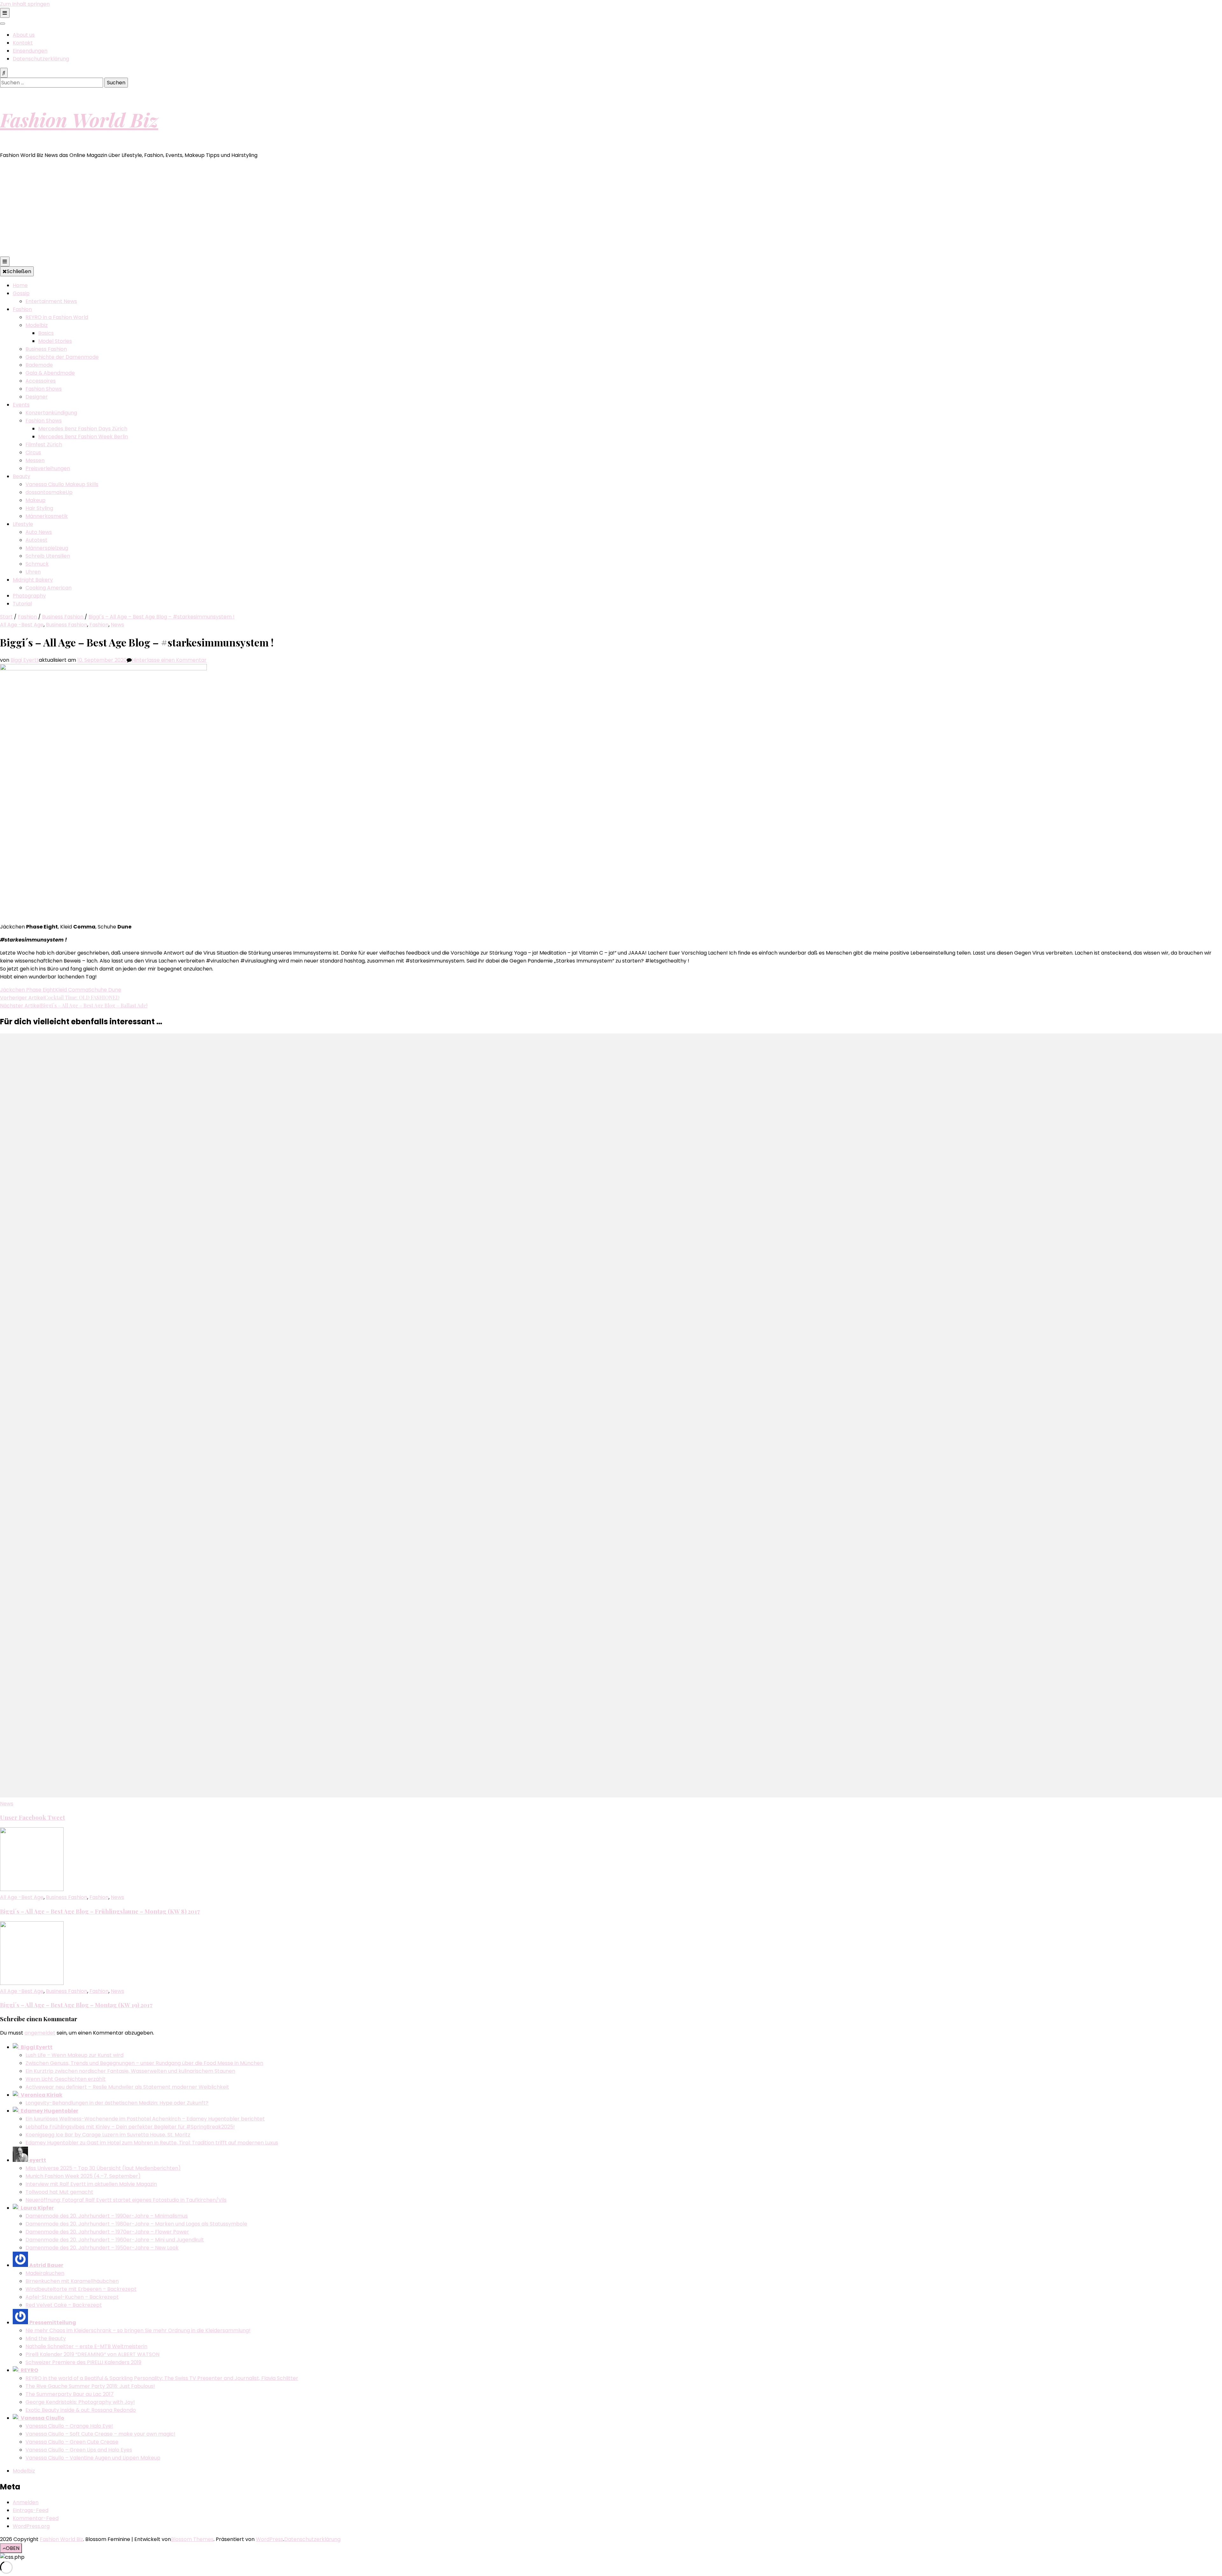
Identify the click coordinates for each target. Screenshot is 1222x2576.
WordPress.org (31, 2526)
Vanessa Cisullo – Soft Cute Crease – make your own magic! (100, 2434)
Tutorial (22, 604)
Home (20, 285)
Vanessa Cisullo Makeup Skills (62, 484)
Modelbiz (37, 325)
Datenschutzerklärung (41, 59)
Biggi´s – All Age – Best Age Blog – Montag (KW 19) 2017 (76, 2005)
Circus (33, 452)
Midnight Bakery (33, 580)
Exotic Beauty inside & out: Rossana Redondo (81, 2410)
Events (21, 405)
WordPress (270, 2539)
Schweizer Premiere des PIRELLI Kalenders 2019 (83, 2362)
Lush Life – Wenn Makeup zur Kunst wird (74, 2055)
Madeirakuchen (45, 2273)
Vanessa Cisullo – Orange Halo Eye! (69, 2426)
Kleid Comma (72, 990)
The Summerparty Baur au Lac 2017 (70, 2394)
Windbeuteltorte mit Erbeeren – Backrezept (81, 2289)
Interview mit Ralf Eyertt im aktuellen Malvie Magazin (91, 2184)
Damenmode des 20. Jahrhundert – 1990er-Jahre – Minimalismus (107, 2216)
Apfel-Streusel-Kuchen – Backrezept (72, 2297)
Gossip (21, 293)
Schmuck (37, 564)
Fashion (22, 309)
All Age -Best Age (22, 625)
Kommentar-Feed (36, 2518)
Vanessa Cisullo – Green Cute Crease (72, 2442)
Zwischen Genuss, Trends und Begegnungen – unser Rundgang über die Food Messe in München (144, 2063)
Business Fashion (46, 349)
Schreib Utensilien (48, 556)
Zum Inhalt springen (25, 4)
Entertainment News (51, 301)
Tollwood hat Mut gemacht (59, 2192)
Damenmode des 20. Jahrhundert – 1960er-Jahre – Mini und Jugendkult (115, 2240)
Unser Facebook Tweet (32, 1817)
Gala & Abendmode (50, 373)
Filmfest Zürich (44, 445)
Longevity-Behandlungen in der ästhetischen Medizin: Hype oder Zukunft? (117, 2103)
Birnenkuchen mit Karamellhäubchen (72, 2281)
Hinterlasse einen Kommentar (169, 660)
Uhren (33, 572)
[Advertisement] (611, 209)
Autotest (36, 540)
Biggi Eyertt (25, 660)
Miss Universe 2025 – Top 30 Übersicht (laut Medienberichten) (103, 2168)
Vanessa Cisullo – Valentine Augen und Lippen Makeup (93, 2458)
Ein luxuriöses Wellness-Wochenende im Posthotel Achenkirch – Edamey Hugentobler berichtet (145, 2119)
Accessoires (41, 381)
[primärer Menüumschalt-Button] (5, 261)
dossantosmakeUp (49, 492)
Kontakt (23, 43)
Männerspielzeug (47, 548)
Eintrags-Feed (31, 2510)
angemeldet (40, 2033)
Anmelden (26, 2502)
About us (24, 35)
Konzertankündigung (51, 413)
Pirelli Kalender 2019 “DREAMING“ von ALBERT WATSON (92, 2354)
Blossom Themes (192, 2539)
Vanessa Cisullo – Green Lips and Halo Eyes (79, 2450)
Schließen (19, 271)
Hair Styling (39, 508)
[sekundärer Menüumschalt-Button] (5, 13)
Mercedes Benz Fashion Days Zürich (83, 429)
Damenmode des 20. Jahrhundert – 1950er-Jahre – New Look (102, 2248)
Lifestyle (23, 524)
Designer (37, 397)
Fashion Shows (44, 389)
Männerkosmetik (47, 516)
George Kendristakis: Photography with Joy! (80, 2402)
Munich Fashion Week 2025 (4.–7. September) (83, 2176)
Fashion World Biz (79, 119)
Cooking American (49, 588)
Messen (35, 460)
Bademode (39, 365)
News (117, 625)
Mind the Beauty (46, 2338)
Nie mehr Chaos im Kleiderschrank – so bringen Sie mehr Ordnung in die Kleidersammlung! (138, 2330)
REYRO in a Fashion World (57, 317)
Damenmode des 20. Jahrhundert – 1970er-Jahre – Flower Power (107, 2232)
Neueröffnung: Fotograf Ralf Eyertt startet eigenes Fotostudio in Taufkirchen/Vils (126, 2200)
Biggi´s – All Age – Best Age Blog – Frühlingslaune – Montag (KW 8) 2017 (100, 1911)
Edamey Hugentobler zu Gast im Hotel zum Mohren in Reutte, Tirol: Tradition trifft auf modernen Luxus (152, 2143)
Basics (46, 333)
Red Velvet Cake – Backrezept (64, 2305)
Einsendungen (30, 51)
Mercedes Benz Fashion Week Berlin (83, 437)
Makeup (35, 500)
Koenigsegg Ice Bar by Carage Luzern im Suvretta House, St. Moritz (108, 2135)
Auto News (39, 532)
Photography (29, 596)
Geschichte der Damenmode (62, 357)
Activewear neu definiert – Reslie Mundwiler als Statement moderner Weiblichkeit (127, 2087)
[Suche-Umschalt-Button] (4, 73)
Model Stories (55, 341)
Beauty (21, 476)
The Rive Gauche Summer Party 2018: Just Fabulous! (90, 2386)
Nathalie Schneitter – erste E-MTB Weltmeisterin (86, 2346)
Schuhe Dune (105, 990)
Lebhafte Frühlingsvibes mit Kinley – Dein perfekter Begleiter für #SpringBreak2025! (130, 2127)
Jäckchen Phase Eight (28, 990)
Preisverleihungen (48, 468)
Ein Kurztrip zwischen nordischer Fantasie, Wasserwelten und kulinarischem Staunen (130, 2071)
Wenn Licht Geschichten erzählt (66, 2079)
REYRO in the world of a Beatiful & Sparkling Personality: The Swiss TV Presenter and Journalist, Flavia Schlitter (162, 2378)
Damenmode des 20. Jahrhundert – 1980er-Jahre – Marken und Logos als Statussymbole (136, 2224)
